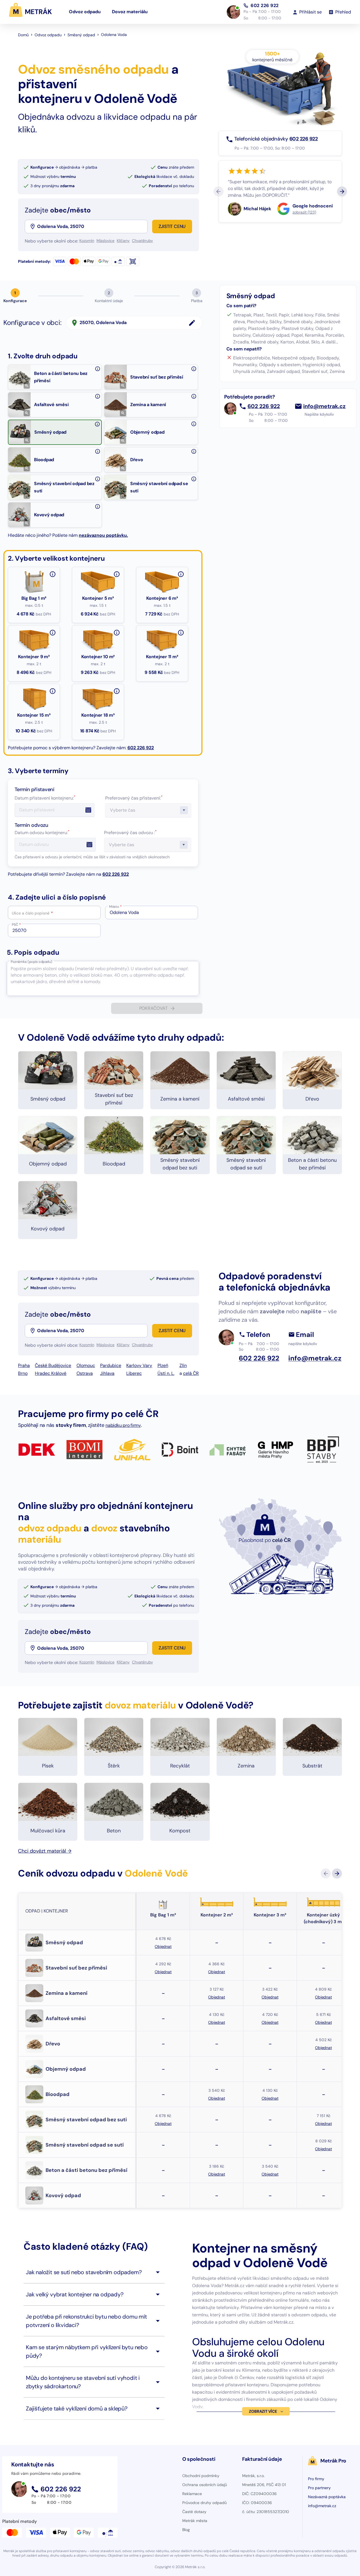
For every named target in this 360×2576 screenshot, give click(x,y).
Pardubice (111, 1365)
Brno (23, 1373)
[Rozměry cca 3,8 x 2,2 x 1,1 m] (53, 633)
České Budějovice (53, 1365)
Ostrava (85, 1373)
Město (115, 907)
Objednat (163, 1946)
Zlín (183, 1365)
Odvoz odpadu (85, 12)
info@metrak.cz (324, 406)
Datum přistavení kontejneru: (45, 798)
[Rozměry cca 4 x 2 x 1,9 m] (53, 691)
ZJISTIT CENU (172, 226)
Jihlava (107, 1373)
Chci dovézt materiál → (45, 1851)
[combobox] (92, 227)
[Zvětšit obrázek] (27, 386)
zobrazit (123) (304, 212)
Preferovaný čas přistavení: (134, 798)
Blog (186, 2530)
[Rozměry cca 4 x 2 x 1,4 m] (181, 633)
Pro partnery (319, 2488)
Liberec (134, 1373)
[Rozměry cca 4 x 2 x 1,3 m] (117, 633)
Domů (23, 35)
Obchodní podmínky (201, 2476)
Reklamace (192, 2494)
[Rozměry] (117, 691)
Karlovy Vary (139, 1365)
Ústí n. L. (166, 1373)
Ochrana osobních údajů (205, 2485)
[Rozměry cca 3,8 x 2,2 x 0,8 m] (181, 574)
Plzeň (163, 1365)
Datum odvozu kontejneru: (42, 833)
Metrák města (195, 2521)
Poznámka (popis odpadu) (31, 962)
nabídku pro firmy (123, 1425)
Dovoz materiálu (130, 12)
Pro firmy (316, 2479)
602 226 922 (265, 5)
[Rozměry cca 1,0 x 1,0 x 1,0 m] (53, 574)
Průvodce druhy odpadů (204, 2503)
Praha (24, 1365)
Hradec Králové (51, 1373)
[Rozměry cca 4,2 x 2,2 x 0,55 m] (117, 574)
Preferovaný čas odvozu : (130, 833)
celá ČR (191, 1373)
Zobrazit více (263, 2411)
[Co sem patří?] (98, 369)
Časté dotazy (194, 2512)
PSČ (16, 925)
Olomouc (86, 1365)
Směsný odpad (81, 35)
